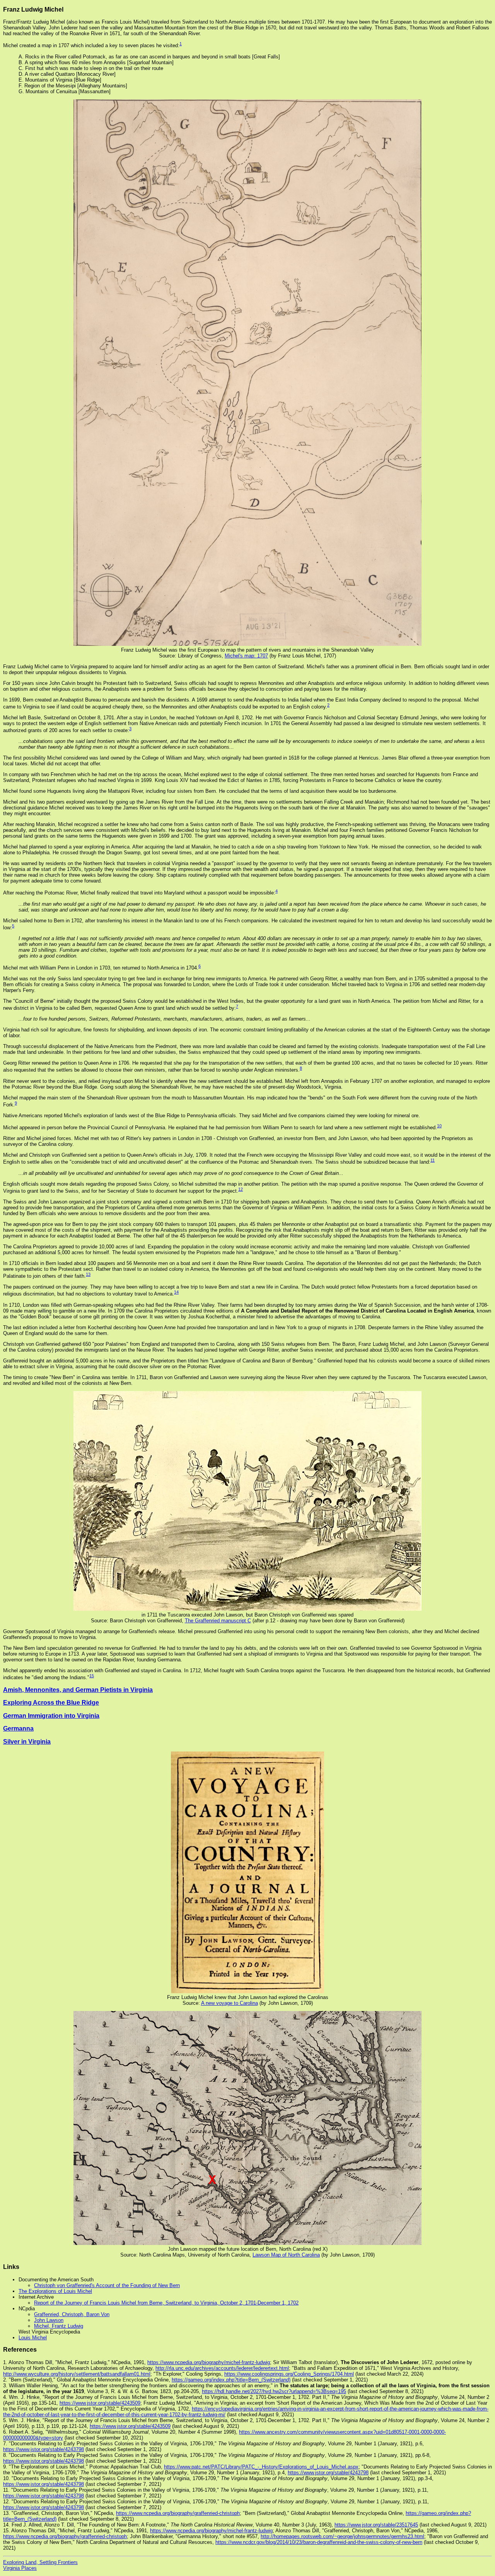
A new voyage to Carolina (230, 2003)
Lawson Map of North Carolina (286, 2255)
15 (92, 1676)
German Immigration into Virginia (51, 1716)
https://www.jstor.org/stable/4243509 (100, 2403)
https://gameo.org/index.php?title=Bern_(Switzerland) (231, 2380)
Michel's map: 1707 (246, 656)
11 (433, 1160)
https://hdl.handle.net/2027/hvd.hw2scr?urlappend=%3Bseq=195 (274, 2391)
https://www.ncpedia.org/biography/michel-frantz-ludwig (209, 2362)
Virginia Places (20, 2568)
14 (176, 1292)
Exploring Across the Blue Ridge (51, 1703)
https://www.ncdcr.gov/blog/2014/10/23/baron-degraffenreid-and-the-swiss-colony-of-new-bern (319, 2542)
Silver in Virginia (27, 1742)
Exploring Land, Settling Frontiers (40, 2562)
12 (241, 1189)
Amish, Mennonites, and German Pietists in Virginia (78, 1690)
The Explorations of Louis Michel (55, 2291)
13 (88, 1274)
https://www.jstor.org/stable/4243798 (44, 2449)
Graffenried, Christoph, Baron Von (72, 2314)
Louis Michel (33, 2338)
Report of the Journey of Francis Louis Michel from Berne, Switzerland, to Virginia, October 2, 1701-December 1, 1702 (166, 2303)
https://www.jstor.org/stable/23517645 (376, 2525)
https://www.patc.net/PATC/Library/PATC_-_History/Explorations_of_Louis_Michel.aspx (261, 2467)
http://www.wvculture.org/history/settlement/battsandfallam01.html (77, 2374)
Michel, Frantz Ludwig (59, 2326)
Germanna (18, 1728)
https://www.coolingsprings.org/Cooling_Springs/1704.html (289, 2374)
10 (439, 1126)
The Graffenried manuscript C (218, 1621)
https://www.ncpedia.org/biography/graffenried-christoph (178, 2513)
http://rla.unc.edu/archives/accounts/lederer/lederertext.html (222, 2368)
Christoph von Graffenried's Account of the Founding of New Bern (107, 2285)
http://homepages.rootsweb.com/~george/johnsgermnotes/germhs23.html (342, 2536)
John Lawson (49, 2320)
